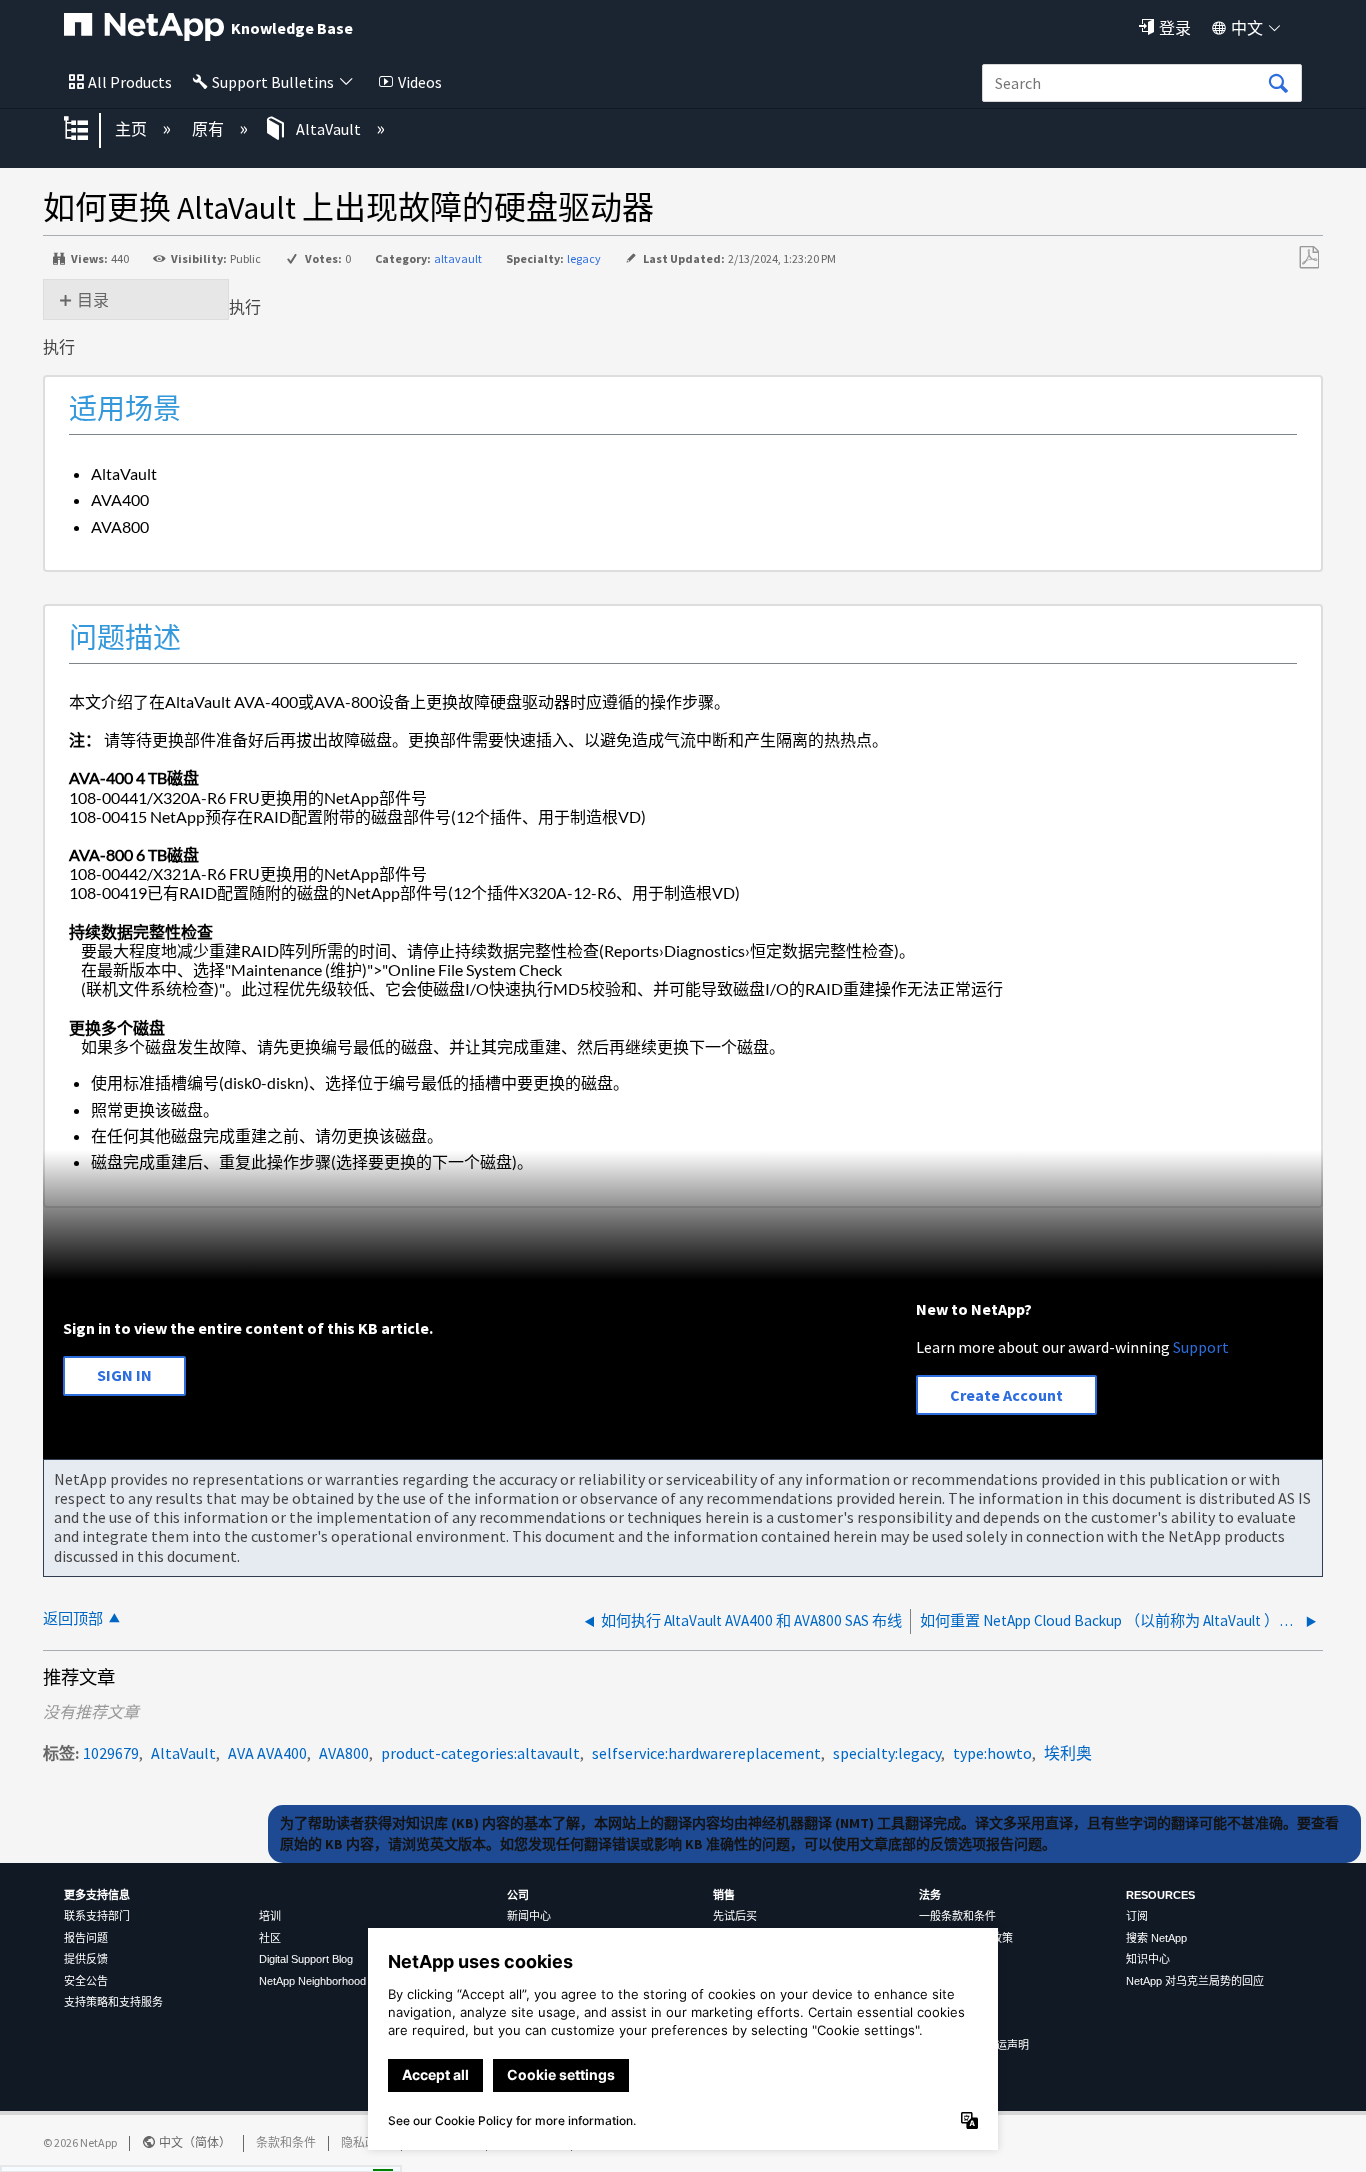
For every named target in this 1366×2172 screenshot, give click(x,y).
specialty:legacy (887, 1753)
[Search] (1278, 84)
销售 (724, 1895)
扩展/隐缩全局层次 (89, 130)
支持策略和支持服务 (113, 2002)
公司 (518, 1895)
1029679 (111, 1753)
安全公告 (86, 1981)
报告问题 (86, 1938)
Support (1201, 1347)
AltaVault (328, 129)
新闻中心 (529, 1916)
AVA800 (344, 1753)
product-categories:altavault (480, 1753)
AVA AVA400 (267, 1753)
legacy (584, 258)
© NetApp (80, 2142)
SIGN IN (124, 1375)
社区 (270, 1938)
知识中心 (1148, 1959)
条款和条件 (286, 2142)
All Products (130, 82)
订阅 (1137, 1916)
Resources (1160, 1895)
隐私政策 (365, 2142)
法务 (930, 1895)
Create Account (1006, 1395)
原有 (209, 129)
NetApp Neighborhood (312, 1981)
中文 (1247, 28)
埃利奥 (1068, 1753)
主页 (132, 129)
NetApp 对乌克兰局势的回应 (1195, 1981)
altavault (458, 258)
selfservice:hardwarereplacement (706, 1753)
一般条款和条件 (957, 1916)
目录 (93, 300)
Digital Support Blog (306, 1959)
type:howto (992, 1753)
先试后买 (735, 1916)
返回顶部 (73, 1618)
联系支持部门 (97, 1916)
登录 (1175, 28)
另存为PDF (1308, 258)
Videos (420, 82)
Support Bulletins (273, 82)
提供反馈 (86, 1959)
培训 (270, 1916)
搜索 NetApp (1156, 1938)
